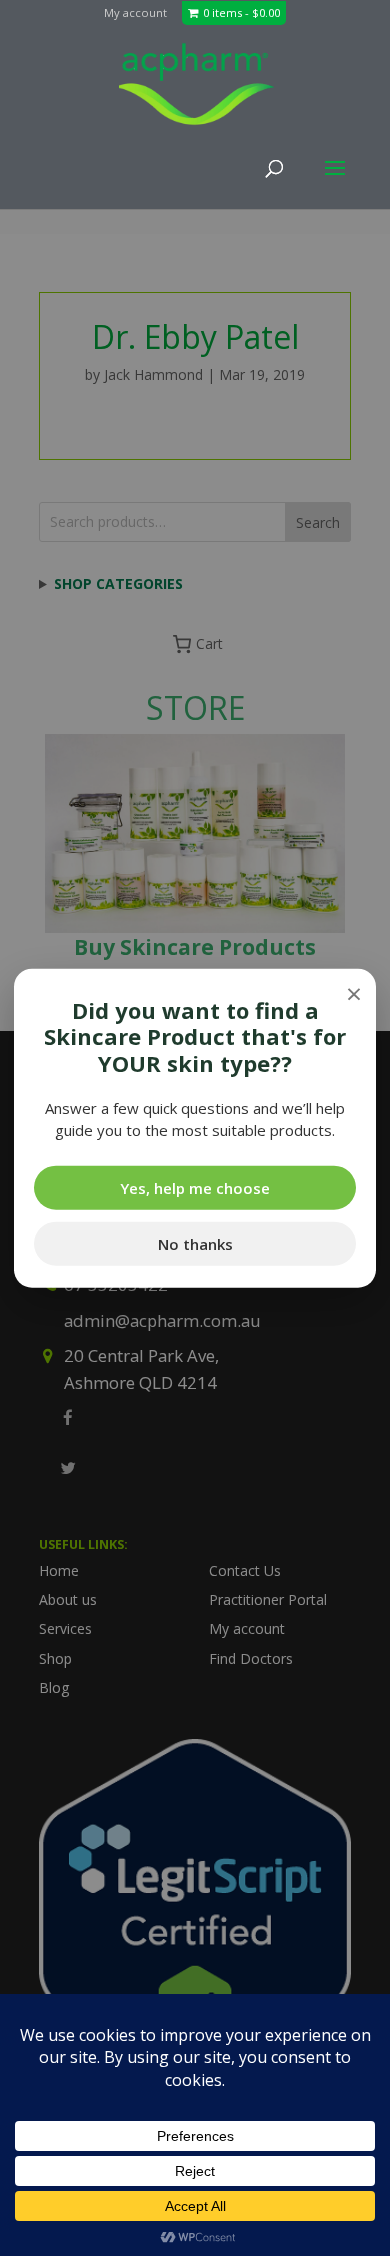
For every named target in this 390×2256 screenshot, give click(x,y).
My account (135, 12)
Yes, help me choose (195, 1187)
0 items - (241, 12)
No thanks (195, 1243)
